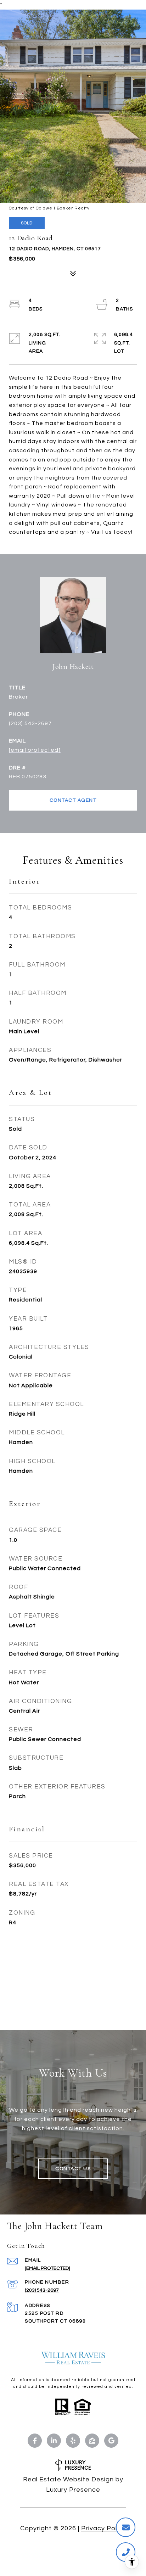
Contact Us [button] (73, 2169)
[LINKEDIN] (54, 2441)
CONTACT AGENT (73, 800)
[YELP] (73, 2441)
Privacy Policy (103, 2528)
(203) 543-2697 (30, 723)
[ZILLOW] (92, 2441)
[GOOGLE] (111, 2441)
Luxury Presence (73, 2490)
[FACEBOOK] (35, 2441)
